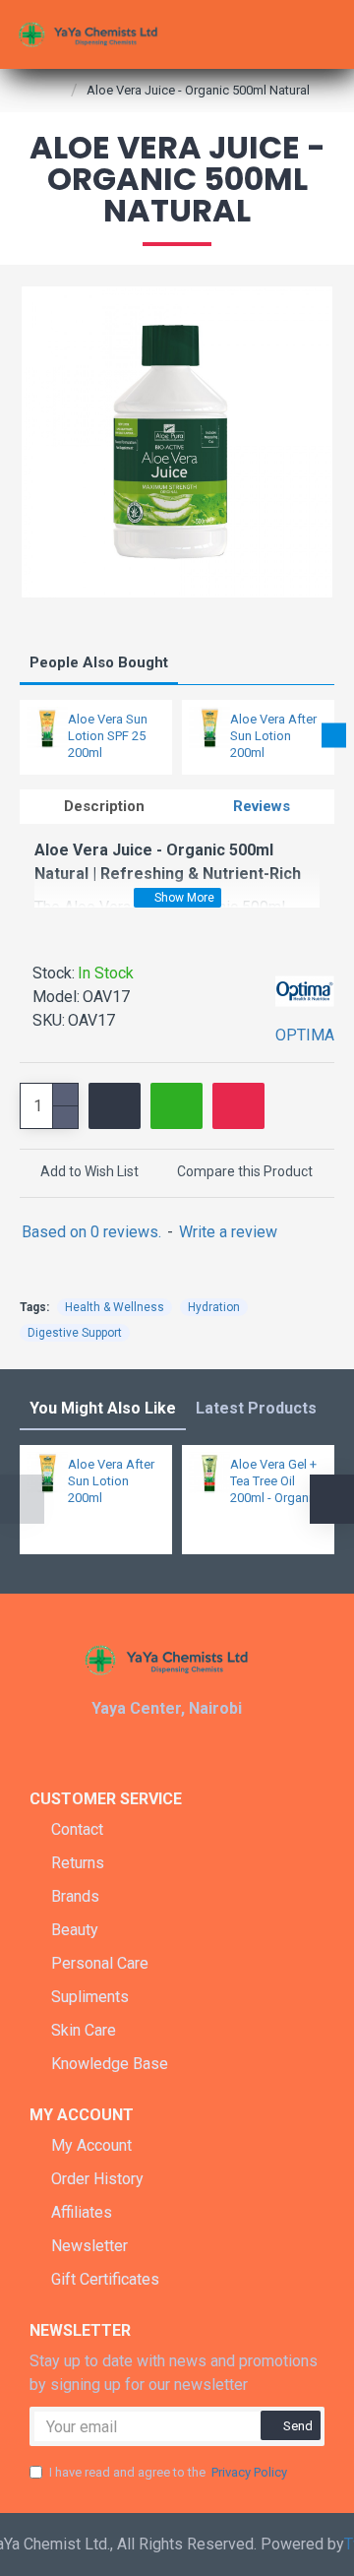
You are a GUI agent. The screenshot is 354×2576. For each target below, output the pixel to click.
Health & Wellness (115, 1307)
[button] (20, 735)
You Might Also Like (103, 1408)
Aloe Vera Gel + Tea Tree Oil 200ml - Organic (274, 1481)
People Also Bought (99, 662)
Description (104, 806)
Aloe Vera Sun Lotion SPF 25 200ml (108, 736)
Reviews (262, 806)
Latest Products (256, 1408)
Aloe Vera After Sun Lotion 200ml (273, 736)
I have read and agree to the (168, 2472)
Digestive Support (75, 1333)
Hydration (214, 1307)
